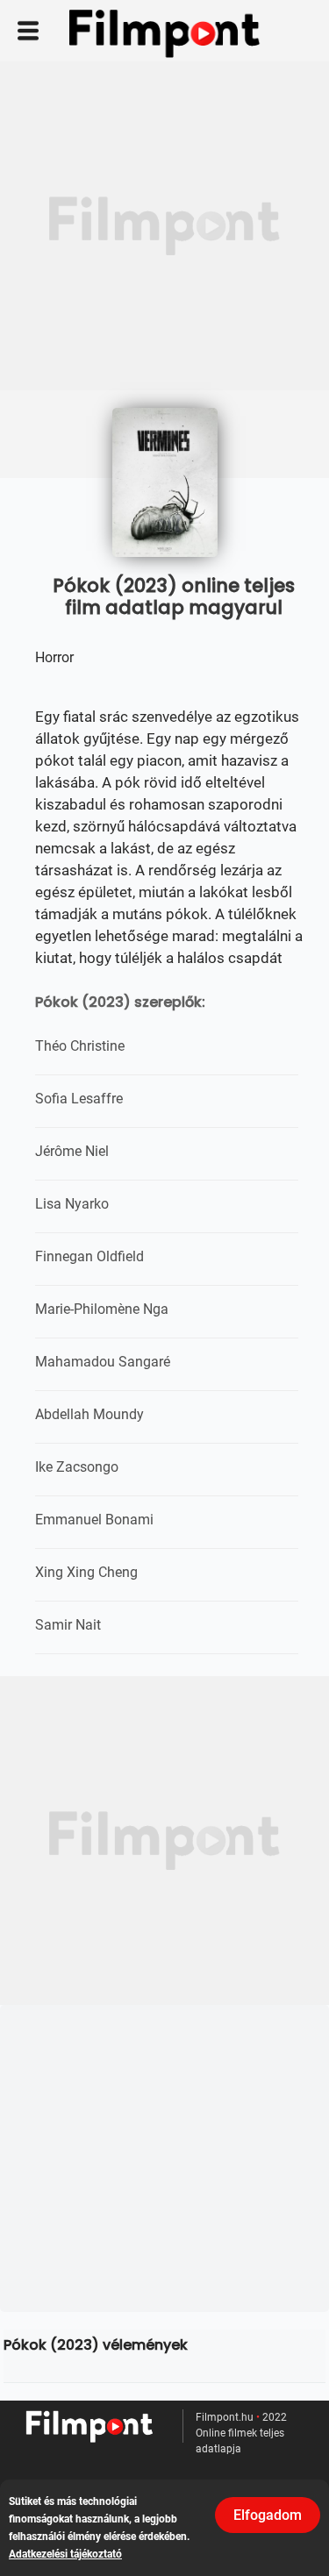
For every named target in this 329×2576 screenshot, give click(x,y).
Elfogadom (268, 2515)
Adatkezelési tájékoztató (65, 2554)
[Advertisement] (164, 226)
